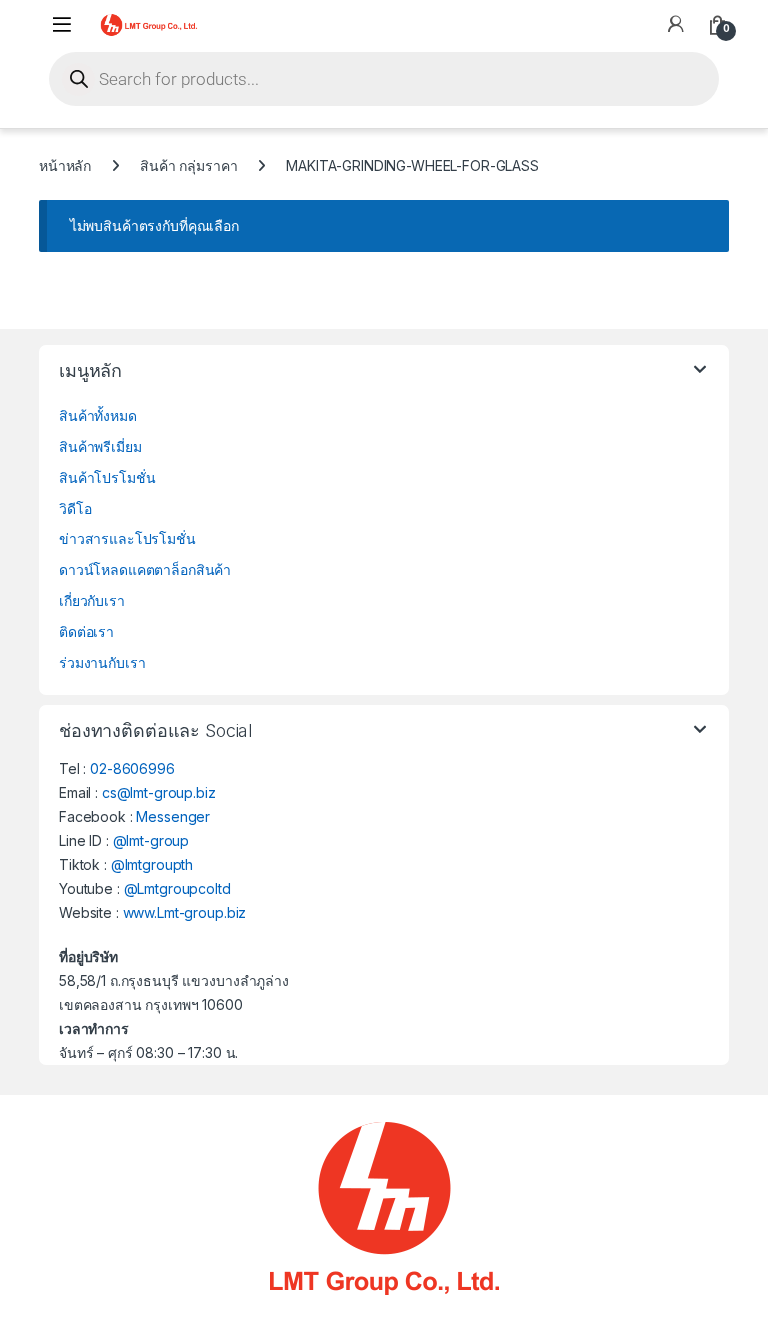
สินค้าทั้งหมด (98, 415)
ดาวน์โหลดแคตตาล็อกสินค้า (145, 569)
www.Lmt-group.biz (185, 912)
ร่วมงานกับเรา (102, 662)
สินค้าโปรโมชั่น (107, 477)
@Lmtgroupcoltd (177, 888)
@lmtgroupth (152, 864)
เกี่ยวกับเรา (92, 600)
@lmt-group (151, 840)
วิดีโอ (75, 508)
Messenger (173, 816)
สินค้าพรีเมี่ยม (100, 446)
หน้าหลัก (65, 165)
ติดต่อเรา (86, 631)
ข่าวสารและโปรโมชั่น (127, 538)
